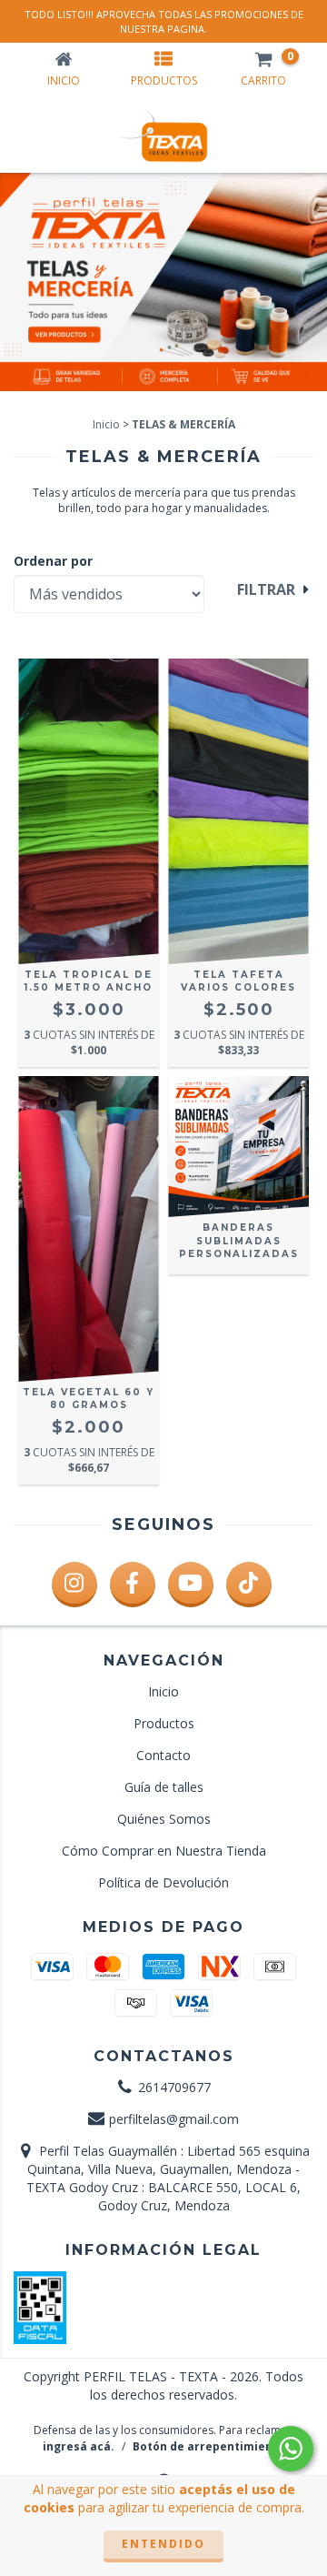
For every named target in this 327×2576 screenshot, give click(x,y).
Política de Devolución (163, 1882)
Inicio (106, 424)
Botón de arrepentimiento (209, 2446)
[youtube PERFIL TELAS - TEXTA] (191, 1585)
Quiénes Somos (164, 1819)
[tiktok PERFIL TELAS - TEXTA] (249, 1585)
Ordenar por (53, 561)
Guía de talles (164, 1787)
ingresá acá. (79, 2446)
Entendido (163, 2544)
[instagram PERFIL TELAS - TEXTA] (74, 1585)
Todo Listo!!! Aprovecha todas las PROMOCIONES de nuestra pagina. (164, 21)
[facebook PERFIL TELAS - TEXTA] (133, 1585)
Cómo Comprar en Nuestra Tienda (164, 1851)
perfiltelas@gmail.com (174, 2119)
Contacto (163, 1755)
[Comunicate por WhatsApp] (291, 2449)
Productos (164, 1723)
